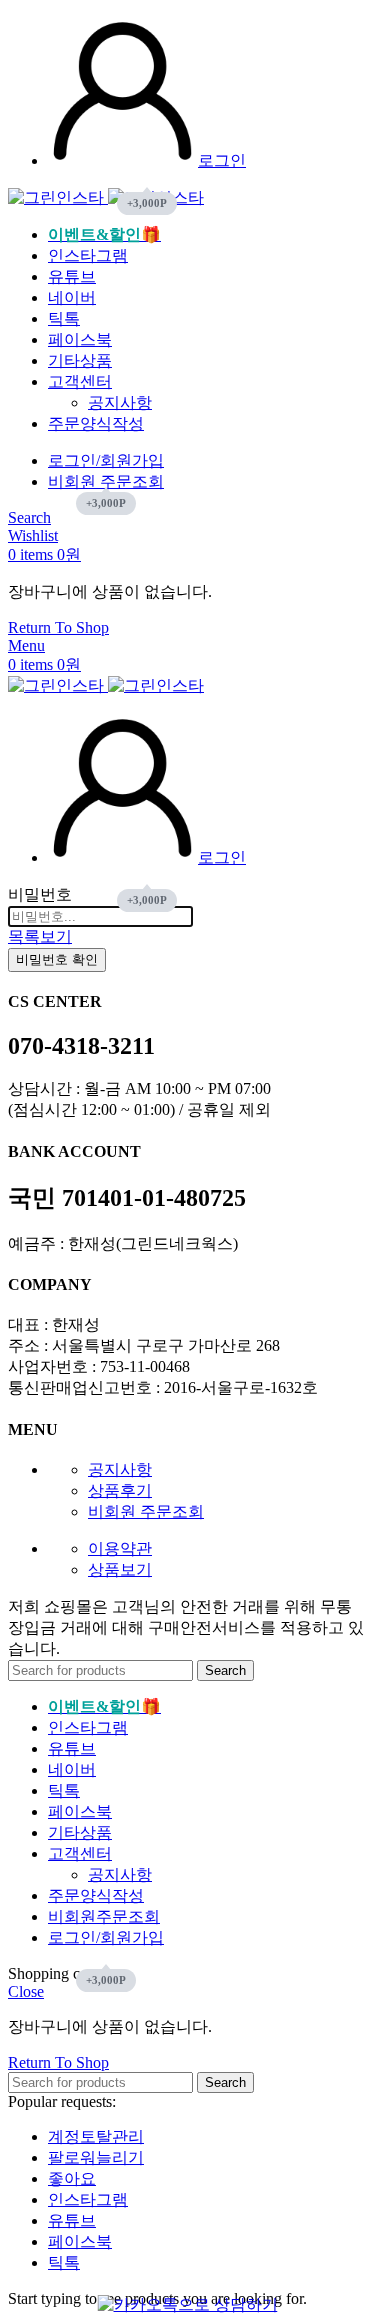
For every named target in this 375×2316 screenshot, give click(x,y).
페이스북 (80, 2241)
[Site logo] (58, 197)
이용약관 (120, 1548)
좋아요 (72, 2178)
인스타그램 (88, 2199)
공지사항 (120, 402)
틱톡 (64, 2262)
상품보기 (120, 1569)
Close (26, 1991)
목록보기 (40, 936)
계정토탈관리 (96, 2136)
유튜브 (72, 2220)
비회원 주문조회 (146, 1511)
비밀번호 (40, 894)
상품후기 (120, 1490)
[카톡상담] (188, 2304)
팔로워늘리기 (96, 2157)
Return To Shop (58, 627)
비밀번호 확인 (57, 959)
